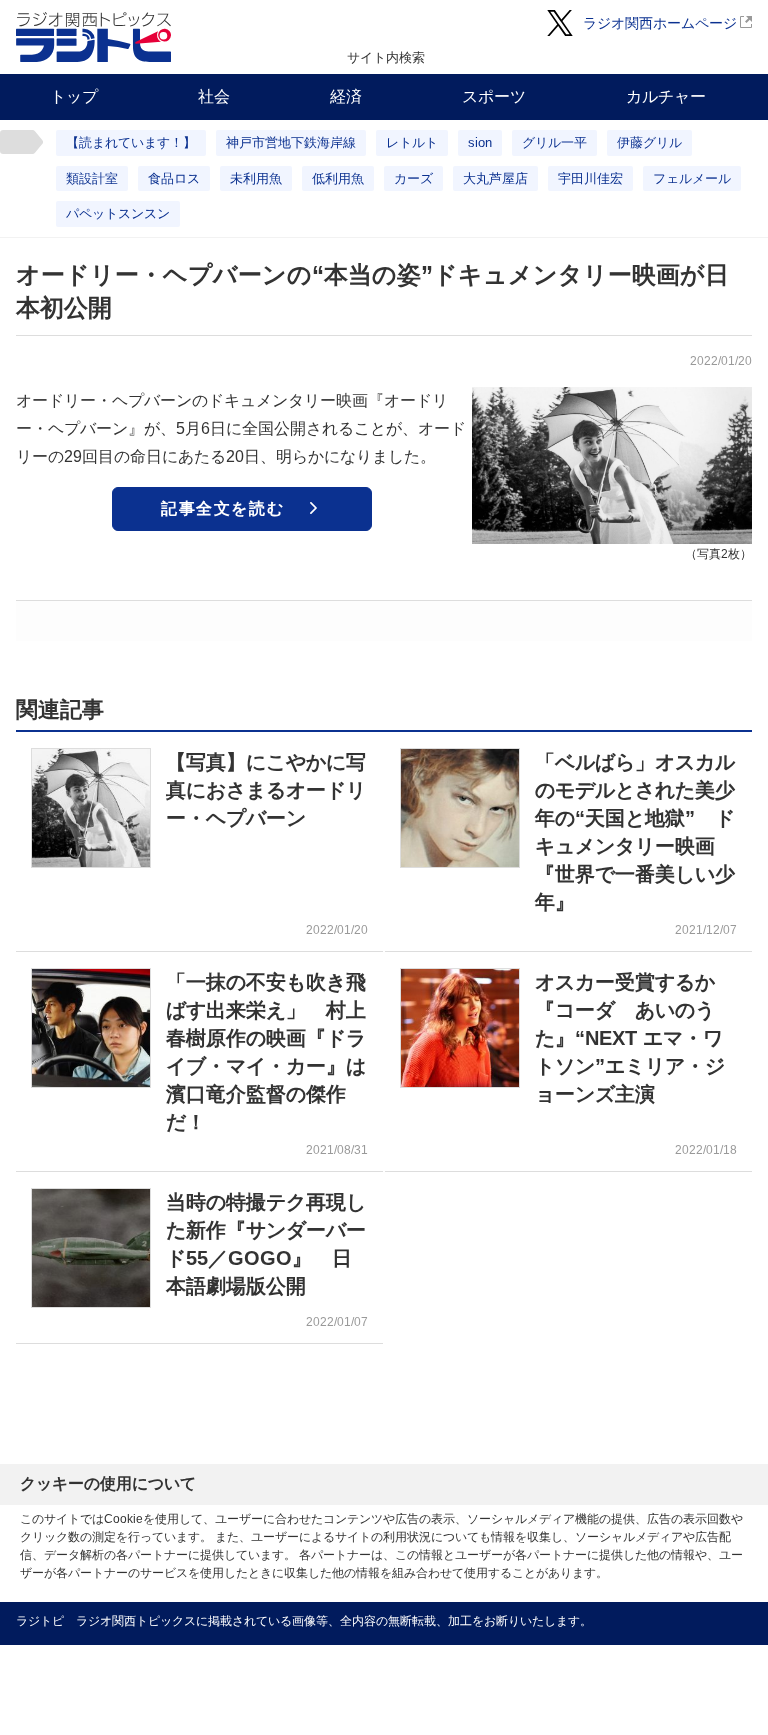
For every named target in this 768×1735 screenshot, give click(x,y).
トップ (74, 96)
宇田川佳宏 (590, 178)
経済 (346, 96)
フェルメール (692, 178)
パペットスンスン (118, 213)
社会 (214, 96)
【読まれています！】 (131, 142)
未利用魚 (256, 178)
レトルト (412, 142)
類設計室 (92, 178)
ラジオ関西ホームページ (660, 23)
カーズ (413, 178)
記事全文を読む (222, 508)
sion (480, 142)
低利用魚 (338, 178)
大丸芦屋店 (495, 178)
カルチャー (666, 96)
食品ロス (174, 178)
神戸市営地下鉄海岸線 (291, 142)
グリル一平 (554, 142)
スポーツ (494, 96)
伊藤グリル (649, 142)
